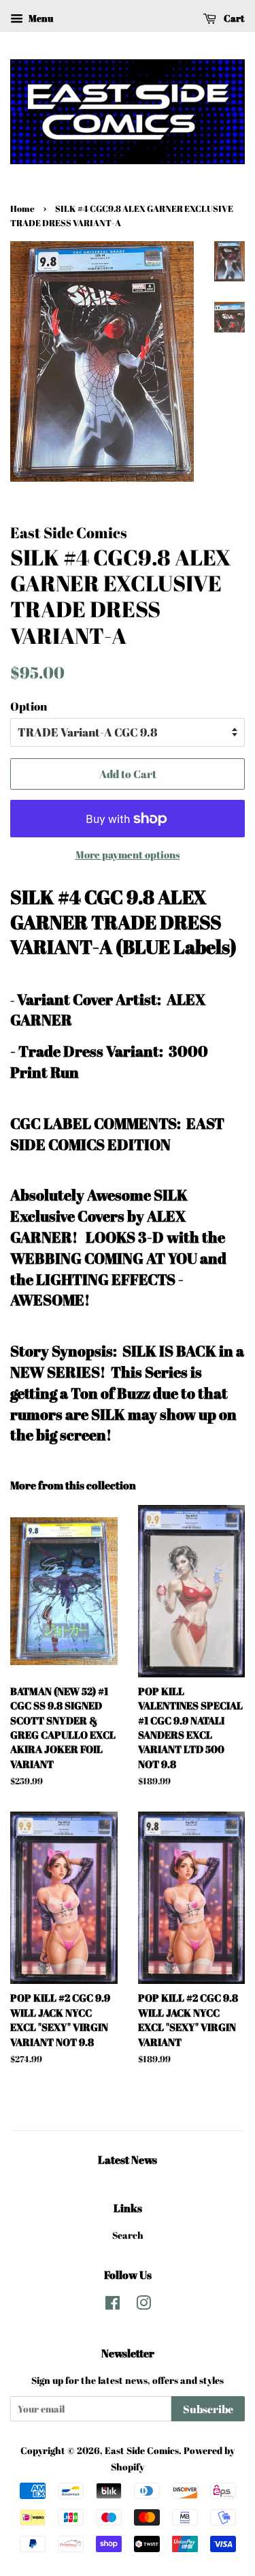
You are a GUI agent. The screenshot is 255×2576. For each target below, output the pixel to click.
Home (22, 209)
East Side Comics (142, 2450)
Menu (40, 18)
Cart (233, 18)
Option (29, 706)
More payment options (128, 854)
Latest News (128, 2160)
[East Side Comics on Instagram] (143, 2305)
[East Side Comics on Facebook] (113, 2305)
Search (128, 2235)
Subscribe (208, 2409)
